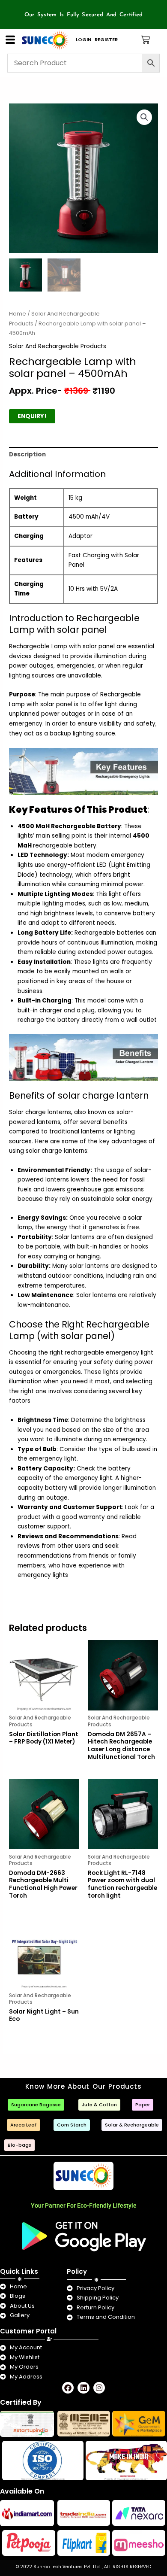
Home (18, 314)
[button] (144, 117)
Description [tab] (27, 454)
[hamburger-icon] (10, 40)
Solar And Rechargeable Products (58, 346)
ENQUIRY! (32, 416)
